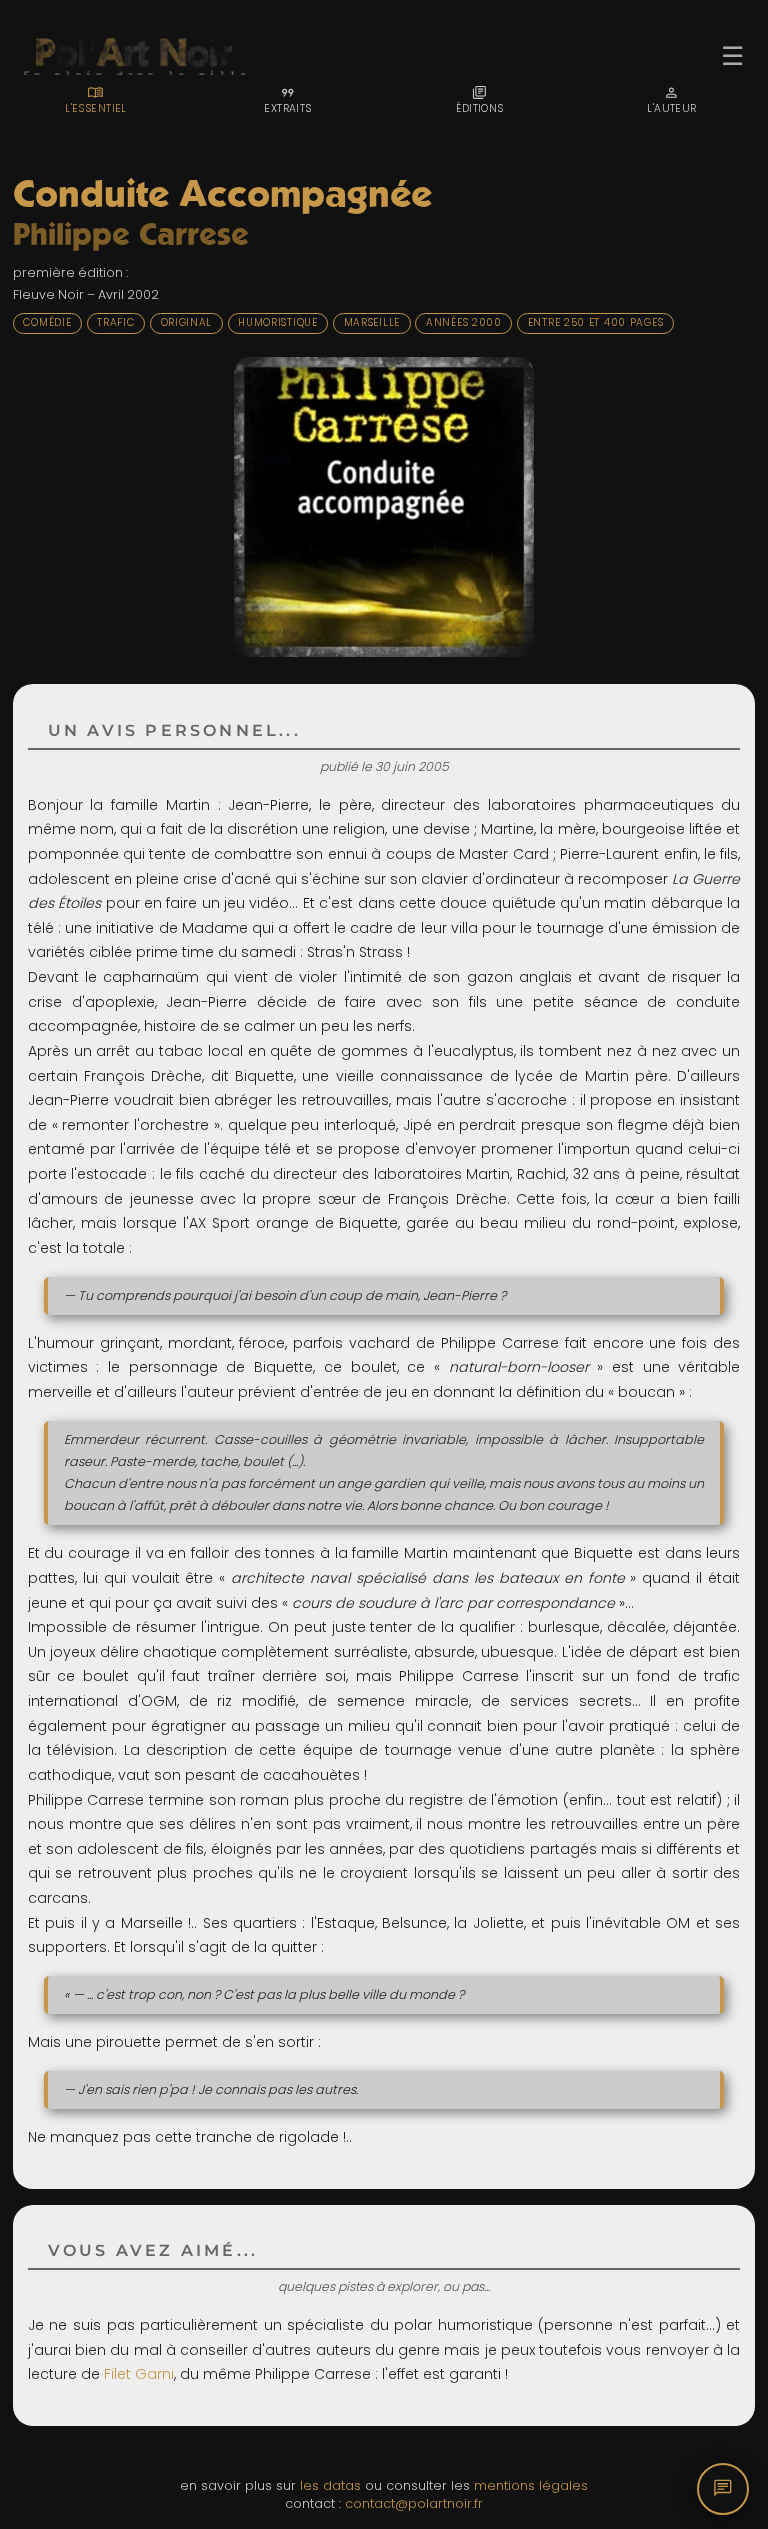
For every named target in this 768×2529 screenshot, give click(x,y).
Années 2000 (464, 322)
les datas (330, 2485)
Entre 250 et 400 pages (596, 322)
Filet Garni (139, 2374)
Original (187, 322)
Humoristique (277, 322)
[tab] (96, 100)
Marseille (372, 322)
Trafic (115, 322)
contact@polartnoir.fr (414, 2503)
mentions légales (531, 2485)
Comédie (47, 322)
